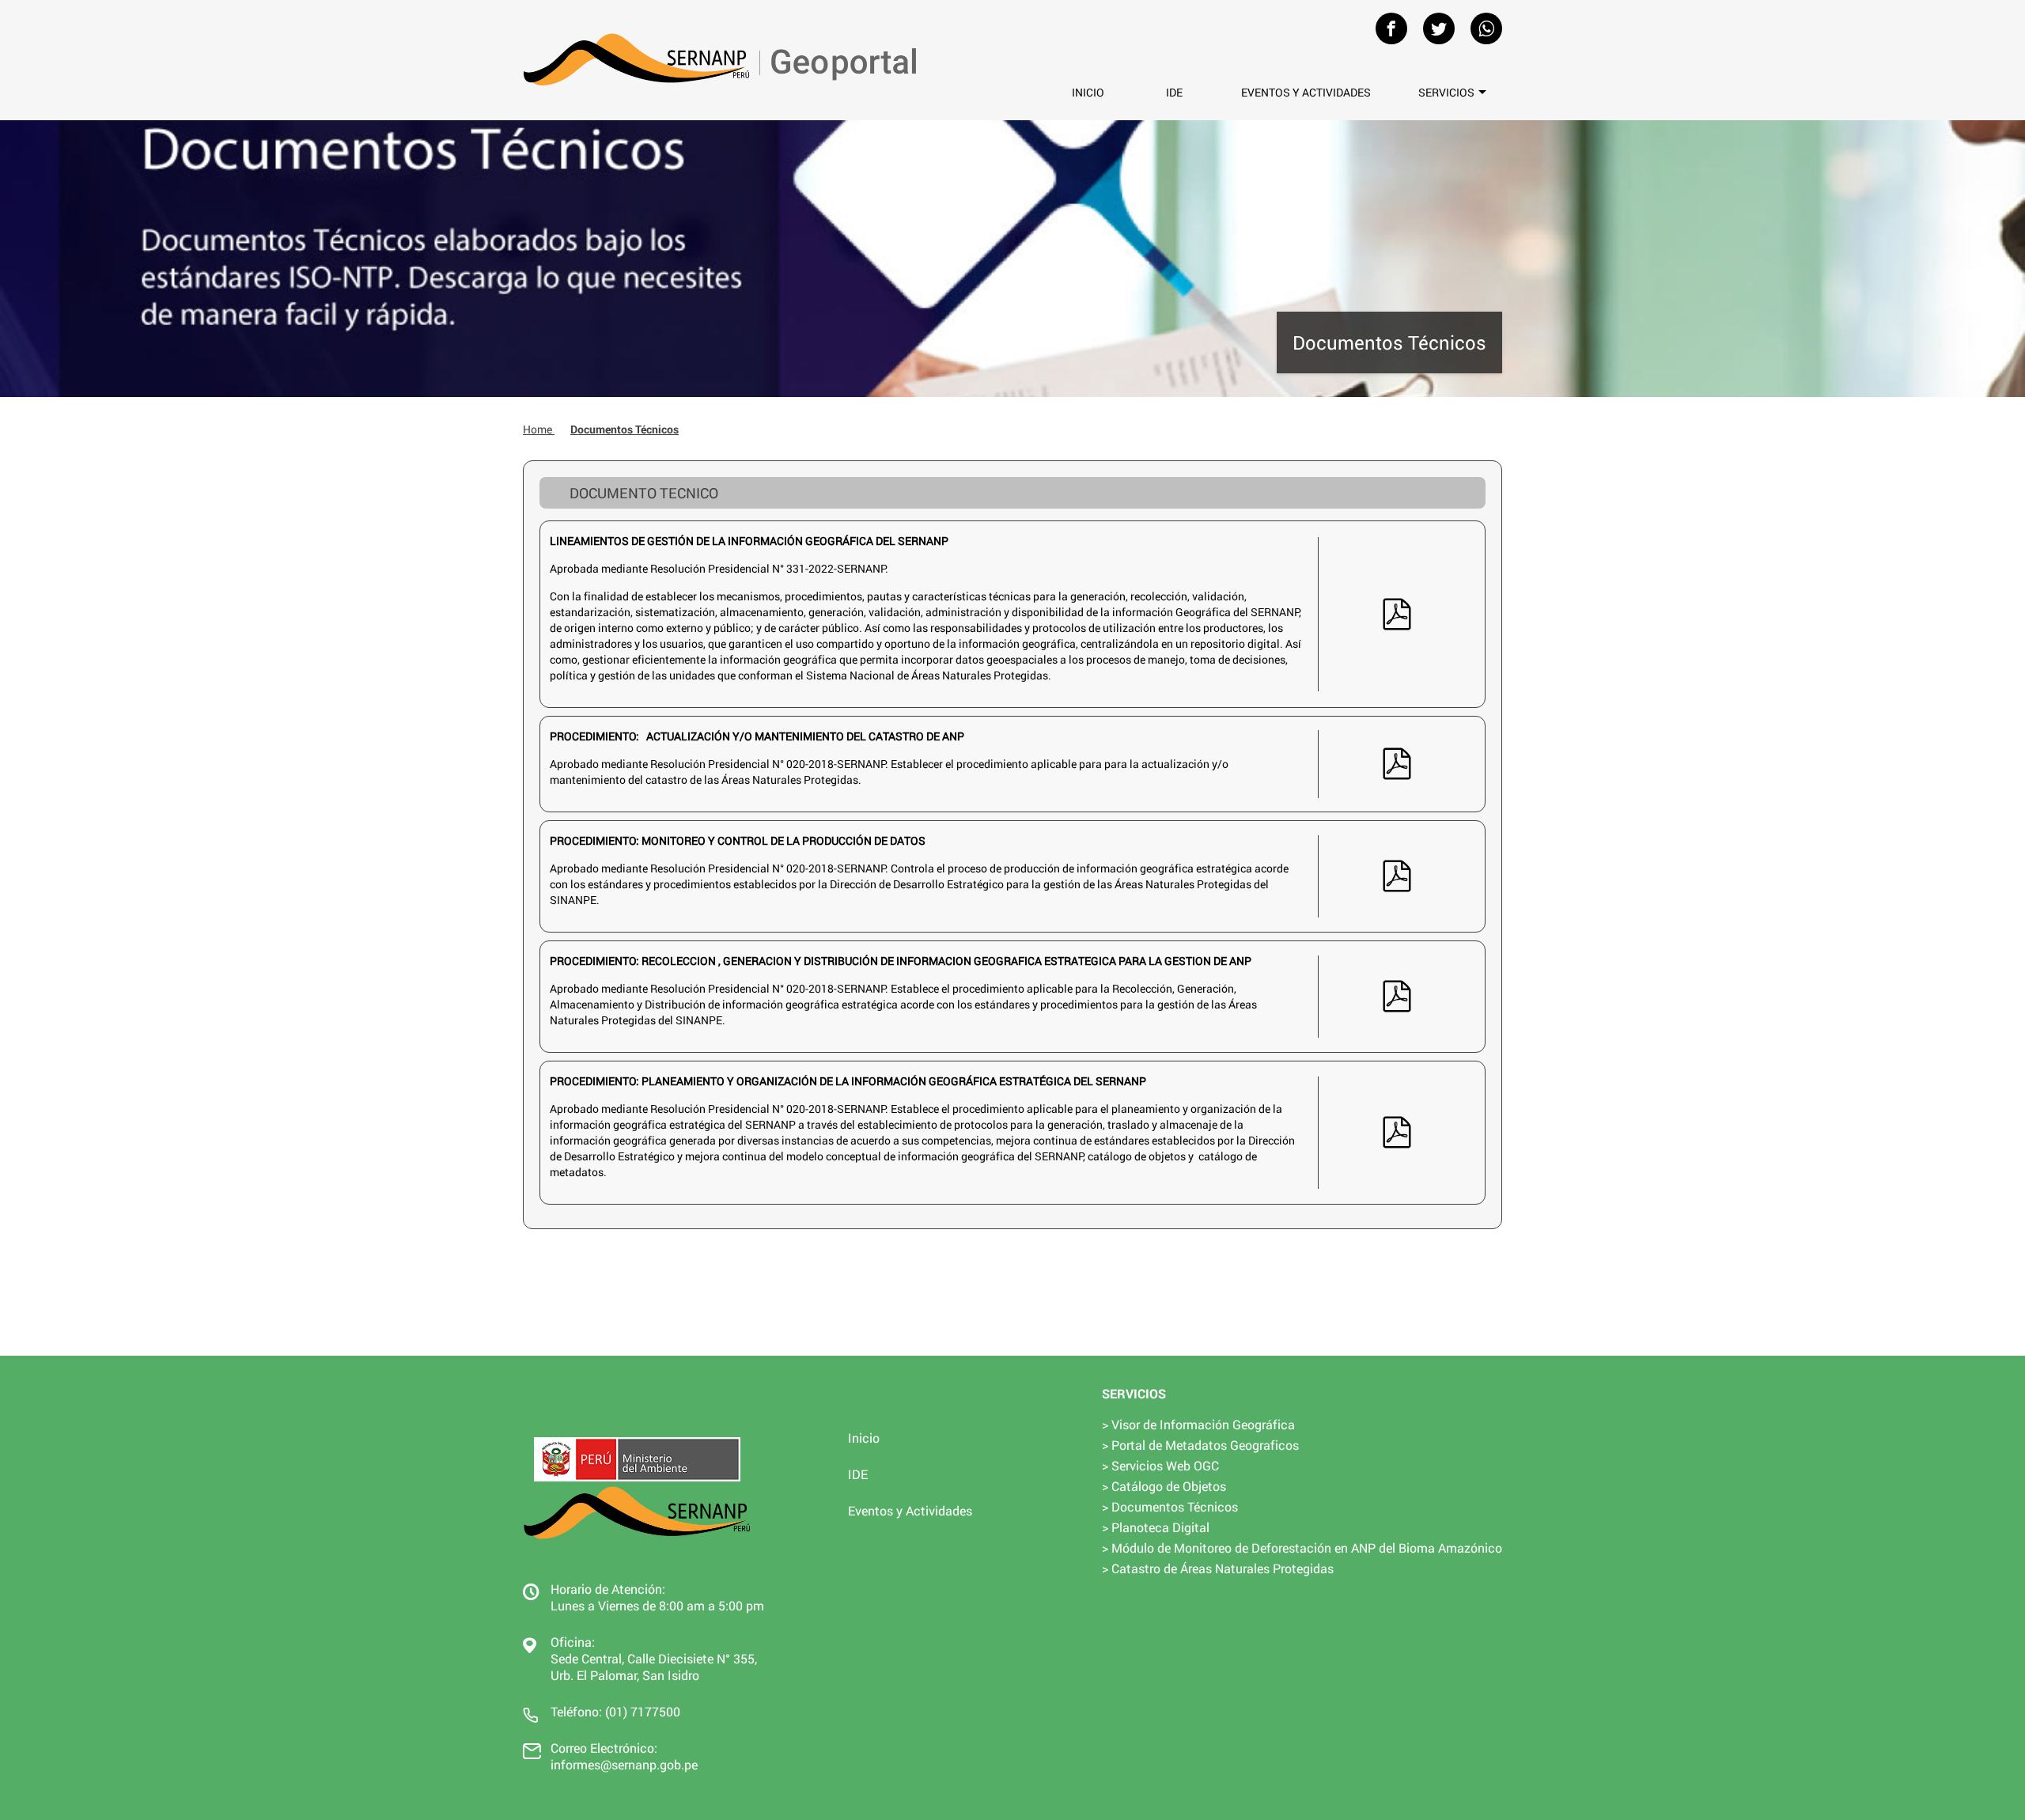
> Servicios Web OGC (1160, 1465)
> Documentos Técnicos (1170, 1506)
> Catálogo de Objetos (1164, 1486)
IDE (1174, 92)
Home (539, 429)
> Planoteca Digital (1156, 1527)
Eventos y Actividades (1306, 92)
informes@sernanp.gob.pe (624, 1764)
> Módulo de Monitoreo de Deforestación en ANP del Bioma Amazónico (1302, 1548)
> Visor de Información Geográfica (1198, 1424)
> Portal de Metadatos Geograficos (1200, 1445)
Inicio (1088, 92)
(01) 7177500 (643, 1711)
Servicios (1446, 92)
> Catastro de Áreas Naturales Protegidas (1218, 1568)
